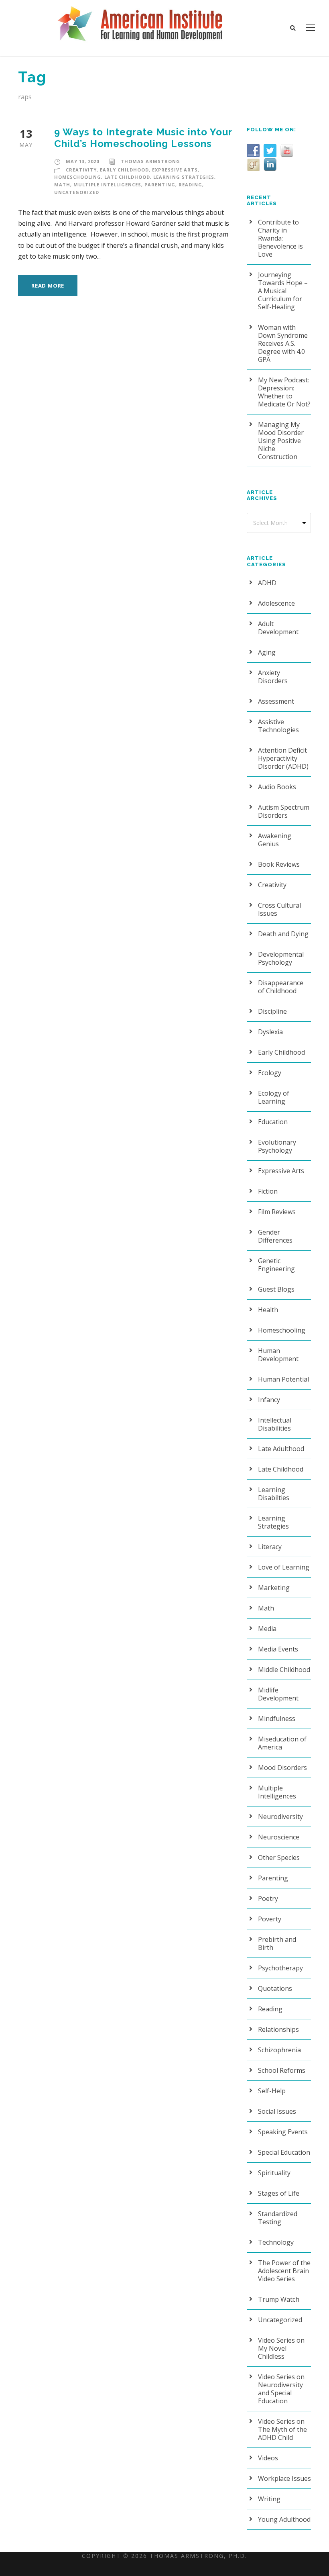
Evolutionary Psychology (277, 1146)
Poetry (268, 1898)
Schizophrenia (279, 2050)
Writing (269, 2499)
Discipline (272, 1011)
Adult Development (278, 628)
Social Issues (277, 2111)
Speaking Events (283, 2132)
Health (268, 1310)
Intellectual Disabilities (275, 1424)
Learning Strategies (184, 177)
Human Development (278, 1355)
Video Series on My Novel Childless (281, 2348)
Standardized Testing (278, 2218)
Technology (276, 2242)
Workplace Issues (284, 2478)
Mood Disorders (282, 1768)
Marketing (274, 1588)
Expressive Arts (175, 170)
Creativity (81, 170)
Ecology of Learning (274, 1097)
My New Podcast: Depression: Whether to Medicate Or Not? (284, 392)
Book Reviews (279, 864)
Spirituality (274, 2173)
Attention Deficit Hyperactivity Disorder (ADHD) (283, 758)
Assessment (276, 701)
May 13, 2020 (82, 161)
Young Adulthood (284, 2519)
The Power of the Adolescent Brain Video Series (284, 2271)
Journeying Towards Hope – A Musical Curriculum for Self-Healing (283, 291)
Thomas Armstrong (150, 161)
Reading (190, 185)
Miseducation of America (282, 1743)
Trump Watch (279, 2299)
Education (273, 1122)
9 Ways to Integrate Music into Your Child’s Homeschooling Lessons (143, 138)
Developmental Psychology (281, 958)
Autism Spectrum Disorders (284, 811)
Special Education (284, 2152)
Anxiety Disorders (273, 677)
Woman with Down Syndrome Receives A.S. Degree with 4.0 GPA (283, 343)
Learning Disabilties (274, 1494)
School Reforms (282, 2070)
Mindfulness (277, 1719)
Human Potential (283, 1379)
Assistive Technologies (278, 726)
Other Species (279, 1857)
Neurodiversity (280, 1817)
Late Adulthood (281, 1449)
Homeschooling (78, 177)
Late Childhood (127, 177)
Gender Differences (275, 1236)
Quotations (275, 1988)
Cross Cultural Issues (279, 909)
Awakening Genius (275, 840)
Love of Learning (284, 1567)
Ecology (270, 1073)
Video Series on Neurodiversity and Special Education (281, 2389)
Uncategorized (77, 192)
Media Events (278, 1649)
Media (267, 1629)
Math (62, 185)
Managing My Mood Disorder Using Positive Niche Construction (281, 441)
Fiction (268, 1191)
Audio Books (277, 787)
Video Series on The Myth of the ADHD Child (282, 2429)
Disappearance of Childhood (281, 987)
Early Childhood (124, 170)
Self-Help (272, 2091)
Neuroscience (279, 1837)
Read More (48, 286)
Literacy (270, 1547)
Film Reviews (277, 1212)
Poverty (270, 1919)
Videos (268, 2458)
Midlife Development (278, 1694)
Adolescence (276, 603)
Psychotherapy (280, 1968)
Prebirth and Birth (277, 1943)
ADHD (267, 583)
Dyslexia (270, 1032)
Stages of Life (279, 2193)
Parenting (160, 185)
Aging (267, 652)
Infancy (269, 1400)
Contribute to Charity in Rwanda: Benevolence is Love (280, 238)
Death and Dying (283, 934)
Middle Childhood (284, 1670)
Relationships (278, 2029)
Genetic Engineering (276, 1265)
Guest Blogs (276, 1289)
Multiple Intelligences (107, 185)
